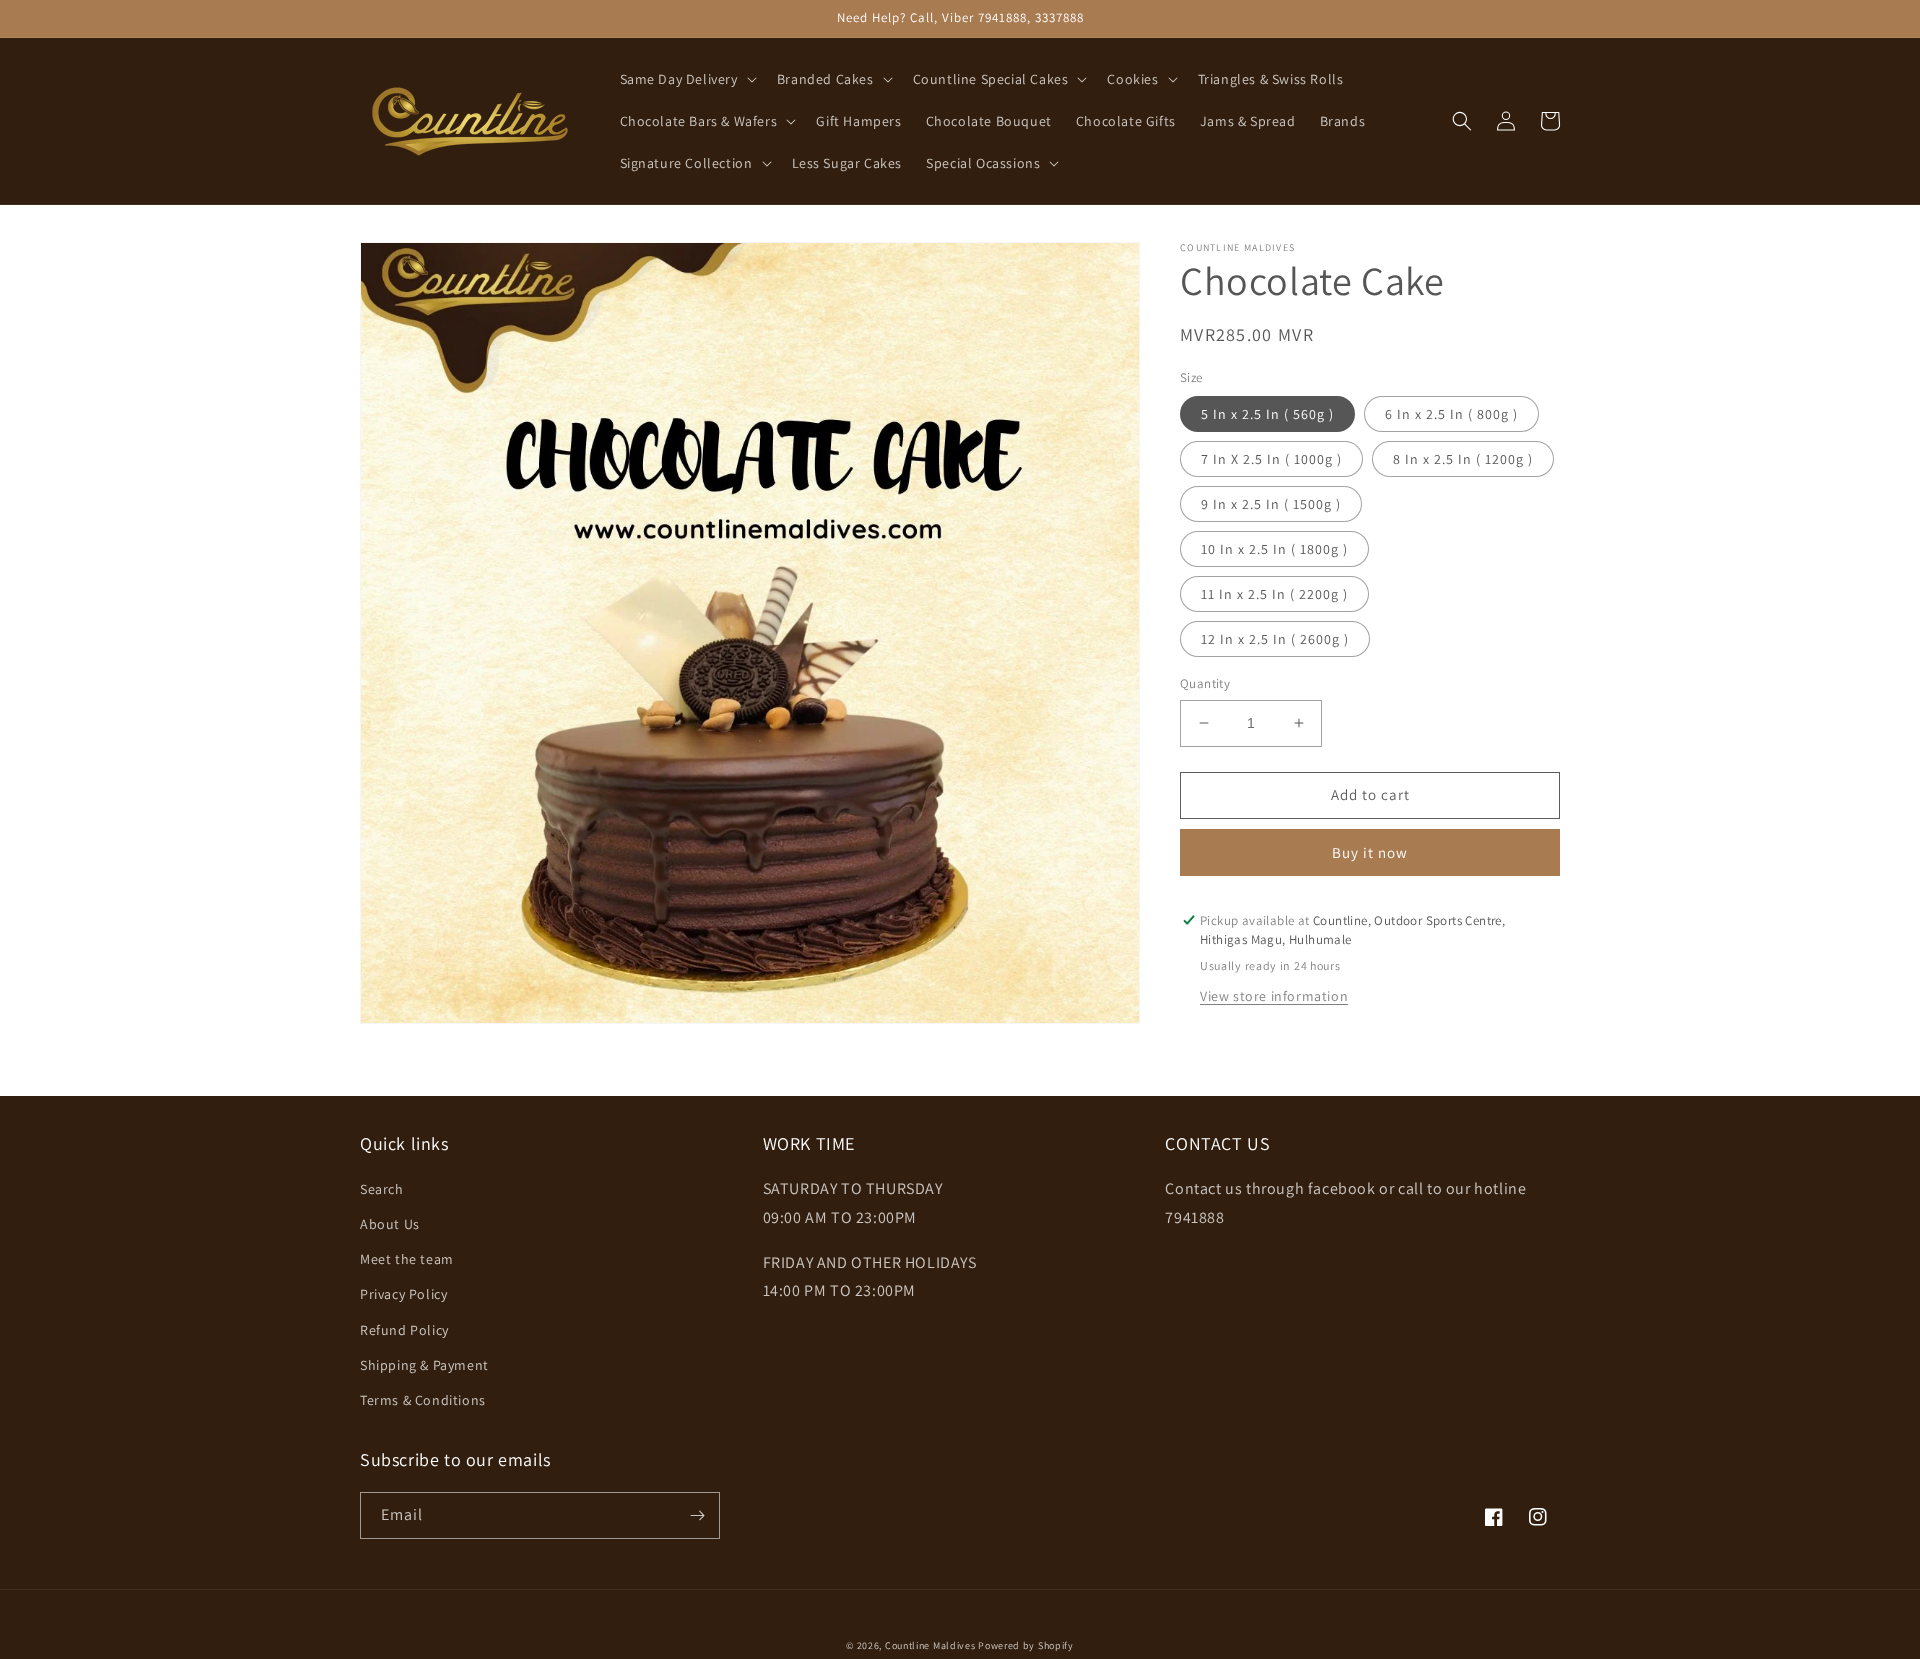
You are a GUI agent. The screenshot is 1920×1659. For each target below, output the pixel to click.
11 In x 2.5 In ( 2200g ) (1274, 594)
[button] (686, 79)
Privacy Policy (403, 1294)
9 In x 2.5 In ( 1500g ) (1271, 504)
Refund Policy (404, 1330)
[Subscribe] (697, 1515)
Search (382, 1189)
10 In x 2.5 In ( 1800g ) (1274, 549)
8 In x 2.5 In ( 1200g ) (1463, 459)
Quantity (1205, 683)
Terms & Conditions (423, 1400)
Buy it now (1370, 852)
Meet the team (407, 1259)
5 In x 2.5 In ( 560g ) (1267, 414)
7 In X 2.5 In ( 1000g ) (1271, 459)
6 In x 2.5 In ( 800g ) (1451, 414)
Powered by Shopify (1026, 1645)
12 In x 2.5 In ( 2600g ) (1275, 639)
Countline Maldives (930, 1645)
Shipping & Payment (424, 1365)
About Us (390, 1224)
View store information (1274, 996)
